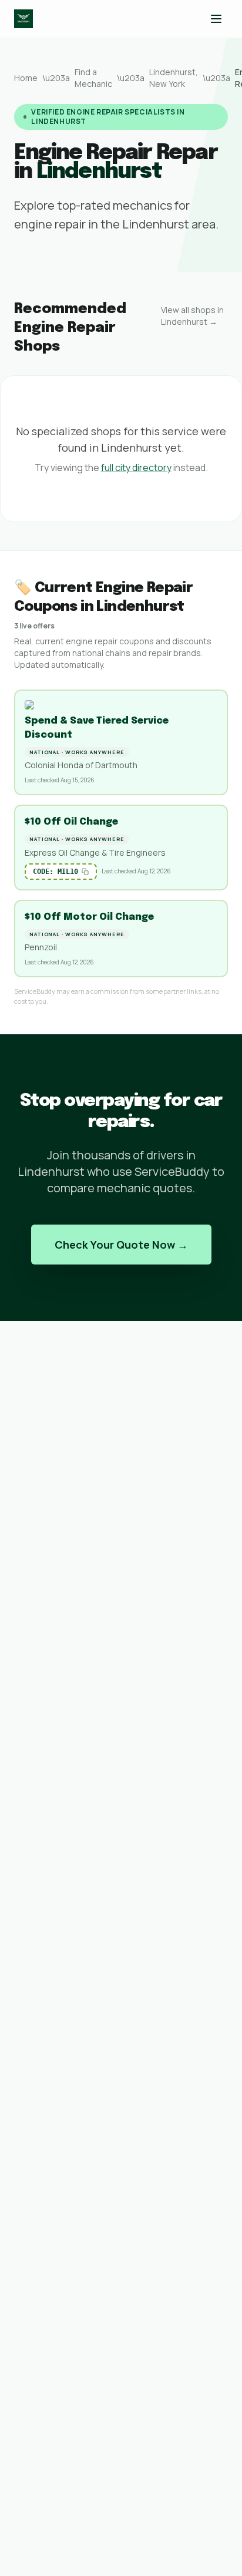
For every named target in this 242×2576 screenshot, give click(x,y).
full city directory (136, 468)
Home (26, 78)
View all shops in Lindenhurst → (192, 316)
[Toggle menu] (216, 19)
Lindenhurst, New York (174, 78)
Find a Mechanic (93, 78)
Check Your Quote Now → (121, 1245)
